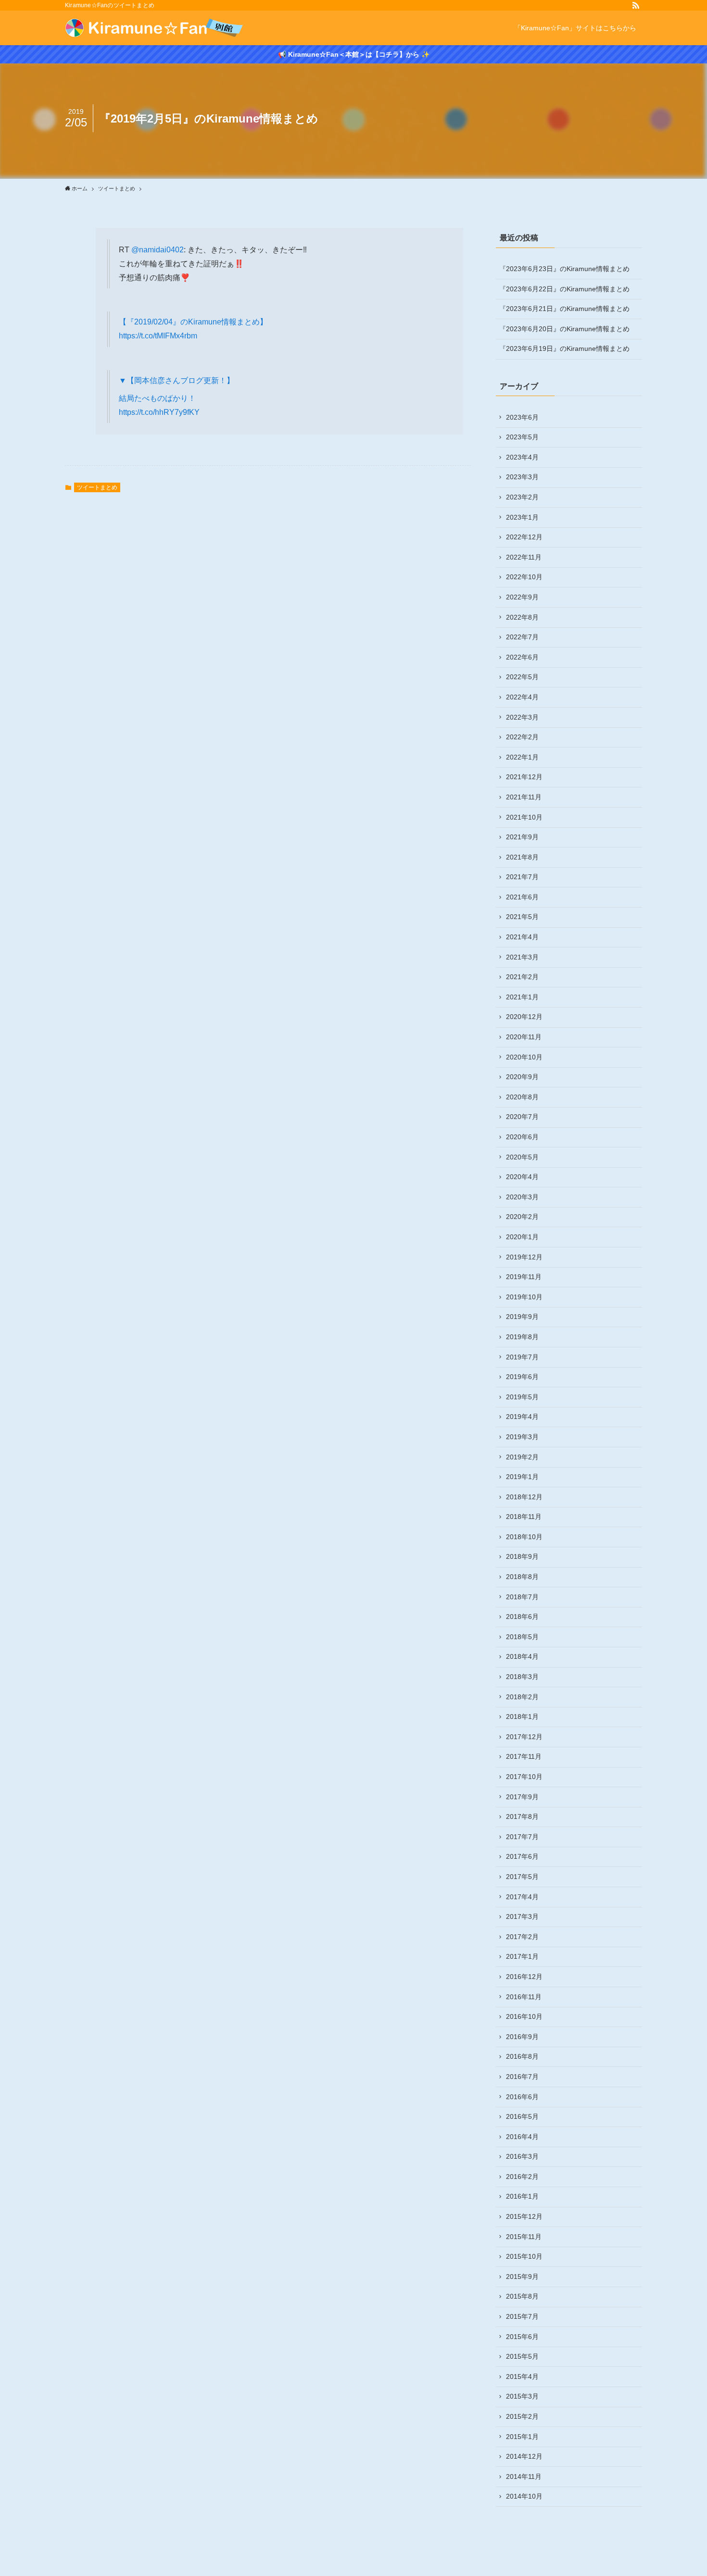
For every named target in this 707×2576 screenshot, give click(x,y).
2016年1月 (522, 2196)
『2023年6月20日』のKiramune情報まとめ (564, 329)
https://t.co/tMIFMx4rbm (158, 336)
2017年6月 (522, 1856)
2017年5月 (522, 1877)
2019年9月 (522, 1317)
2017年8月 (522, 1817)
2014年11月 (524, 2476)
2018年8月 (522, 1577)
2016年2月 (522, 2177)
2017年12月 (524, 1737)
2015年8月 (522, 2296)
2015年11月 (524, 2237)
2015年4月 (522, 2377)
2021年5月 (522, 917)
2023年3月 (522, 477)
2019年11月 (524, 1277)
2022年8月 (522, 617)
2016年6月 (522, 2097)
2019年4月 (522, 1417)
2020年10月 (524, 1057)
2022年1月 (522, 757)
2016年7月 (522, 2077)
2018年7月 (522, 1597)
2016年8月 (522, 2056)
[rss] (636, 5)
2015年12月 (524, 2216)
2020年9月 (522, 1077)
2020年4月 (522, 1177)
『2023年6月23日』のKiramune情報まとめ (564, 269)
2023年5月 (522, 437)
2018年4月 (522, 1656)
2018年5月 (522, 1637)
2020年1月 (522, 1237)
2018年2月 (522, 1697)
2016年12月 (524, 1977)
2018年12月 (524, 1497)
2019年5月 (522, 1397)
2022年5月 (522, 677)
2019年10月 (524, 1297)
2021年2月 (522, 977)
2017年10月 (524, 1777)
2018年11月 (524, 1517)
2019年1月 (522, 1477)
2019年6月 (522, 1377)
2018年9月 (522, 1556)
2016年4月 (522, 2137)
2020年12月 (524, 1017)
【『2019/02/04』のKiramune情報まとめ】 (193, 322)
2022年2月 (522, 737)
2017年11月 (524, 1756)
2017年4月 (522, 1897)
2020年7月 (522, 1117)
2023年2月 (522, 497)
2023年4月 (522, 457)
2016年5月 (522, 2116)
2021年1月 (522, 997)
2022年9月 (522, 597)
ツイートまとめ (97, 487)
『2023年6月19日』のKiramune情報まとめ (564, 348)
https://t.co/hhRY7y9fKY (159, 412)
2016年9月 (522, 2037)
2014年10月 (524, 2496)
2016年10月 (524, 2016)
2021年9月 (522, 837)
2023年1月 (522, 517)
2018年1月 (522, 1717)
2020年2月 (522, 1217)
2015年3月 (522, 2396)
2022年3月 (522, 717)
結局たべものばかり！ (157, 398)
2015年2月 (522, 2416)
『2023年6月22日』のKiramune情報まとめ (564, 289)
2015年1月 (522, 2437)
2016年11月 (524, 1997)
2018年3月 (522, 1677)
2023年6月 (522, 417)
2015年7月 (522, 2316)
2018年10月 (524, 1537)
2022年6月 (522, 657)
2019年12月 (524, 1257)
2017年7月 (522, 1837)
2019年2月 (522, 1457)
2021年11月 (524, 797)
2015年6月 (522, 2337)
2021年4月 (522, 937)
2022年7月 (522, 637)
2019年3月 (522, 1437)
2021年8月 (522, 857)
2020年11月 (524, 1037)
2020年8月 (522, 1097)
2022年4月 (522, 697)
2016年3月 (522, 2156)
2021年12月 (524, 777)
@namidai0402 (158, 250)
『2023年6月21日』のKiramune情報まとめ (564, 309)
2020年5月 (522, 1157)
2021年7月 (522, 877)
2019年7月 (522, 1357)
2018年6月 (522, 1617)
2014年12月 (524, 2456)
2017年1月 (522, 1956)
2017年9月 (522, 1797)
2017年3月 (522, 1916)
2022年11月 (524, 557)
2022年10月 (524, 577)
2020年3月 (522, 1197)
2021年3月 (522, 957)
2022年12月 (524, 537)
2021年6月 (522, 897)
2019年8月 (522, 1337)
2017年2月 (522, 1937)
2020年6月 (522, 1137)
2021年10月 (524, 817)
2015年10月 (524, 2256)
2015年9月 (522, 2277)
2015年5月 (522, 2356)
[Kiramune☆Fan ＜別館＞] (154, 28)
